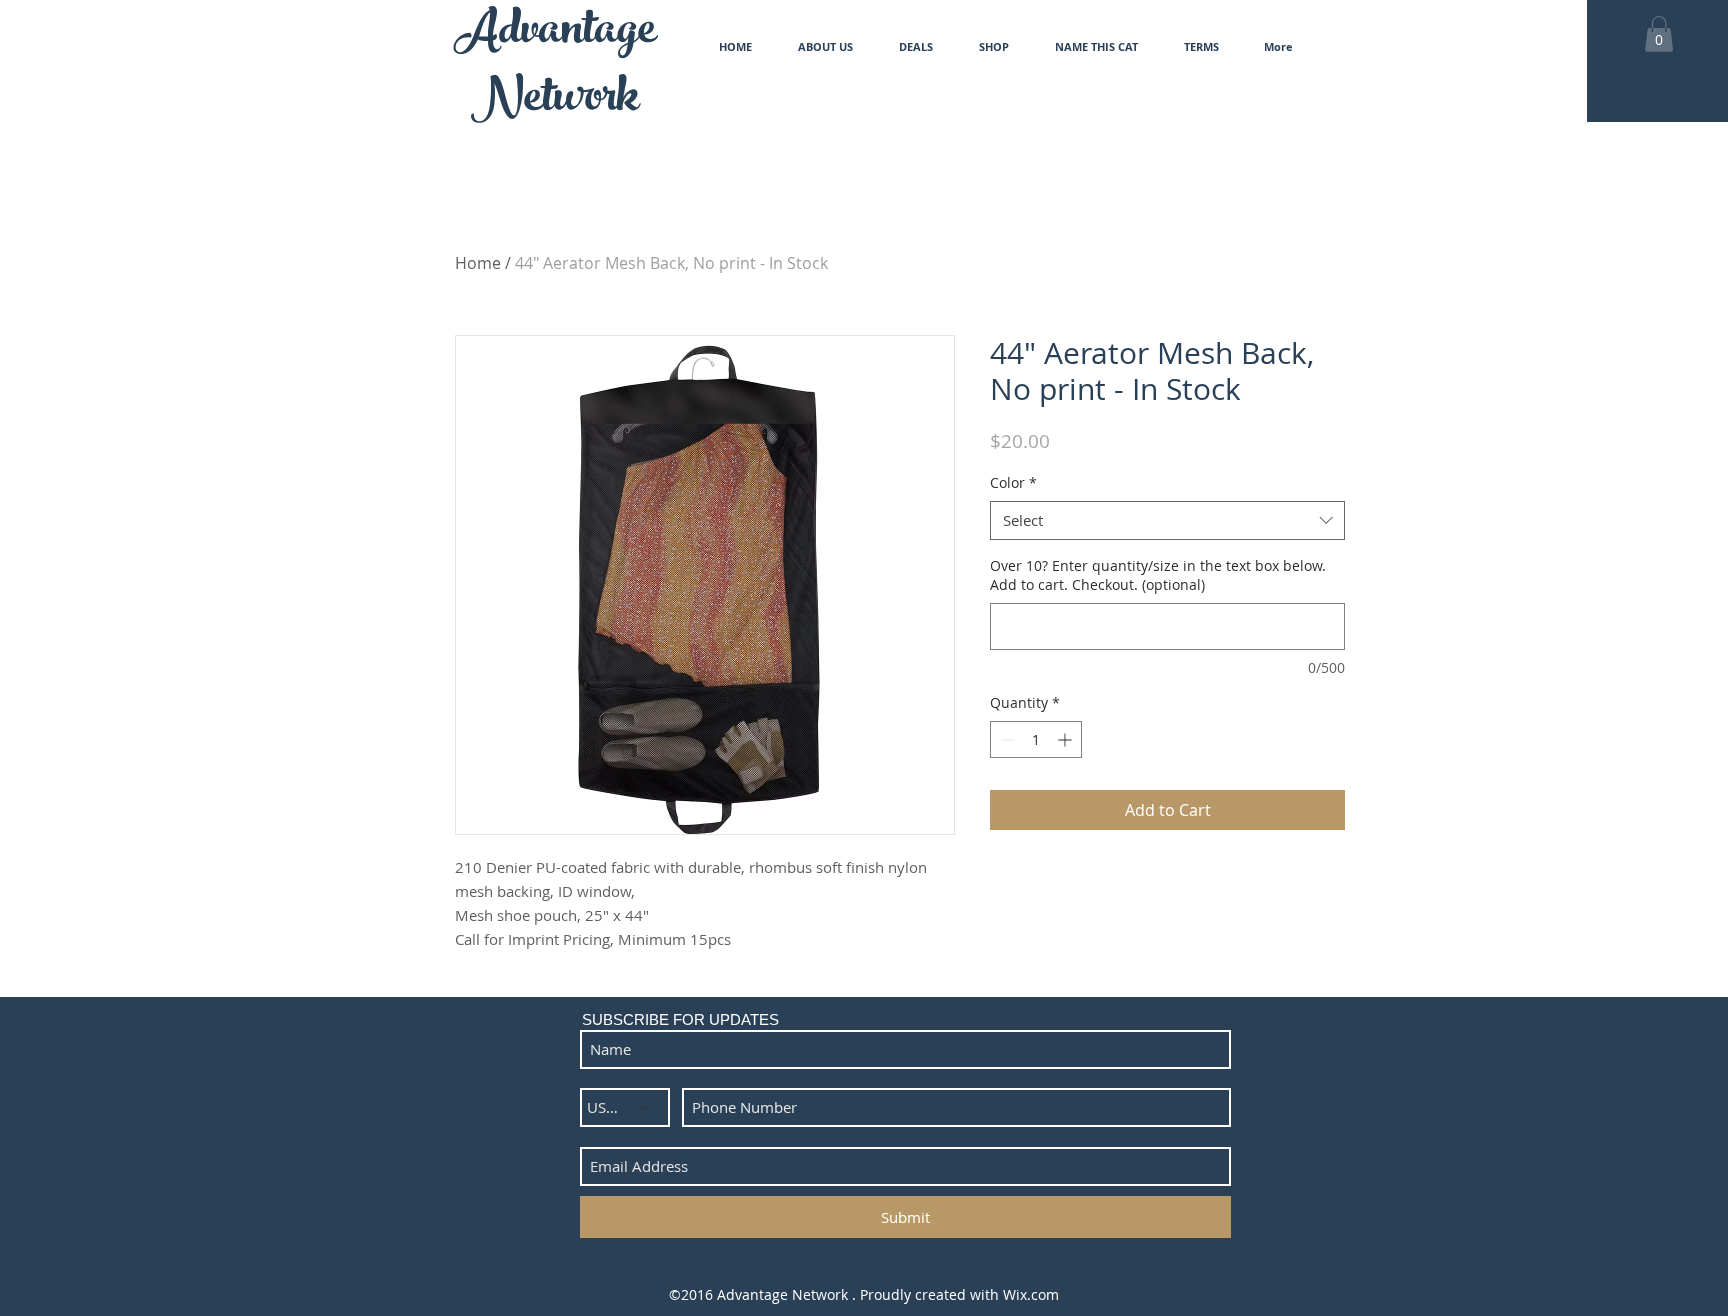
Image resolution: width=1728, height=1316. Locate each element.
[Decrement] (1005, 739)
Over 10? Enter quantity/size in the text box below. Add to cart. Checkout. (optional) (1158, 575)
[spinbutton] (1036, 739)
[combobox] (1167, 520)
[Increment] (1066, 739)
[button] (1659, 34)
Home (478, 263)
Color (1013, 482)
